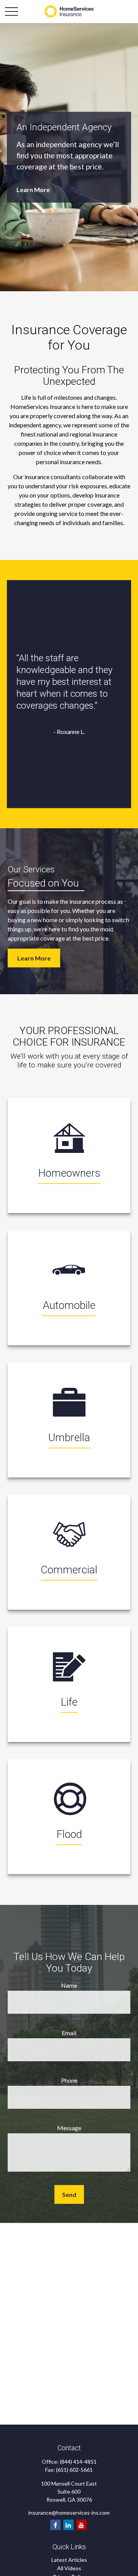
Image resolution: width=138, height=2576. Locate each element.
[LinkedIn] (68, 2525)
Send (69, 2194)
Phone (69, 2080)
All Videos (69, 2568)
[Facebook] (55, 2525)
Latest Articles (69, 2560)
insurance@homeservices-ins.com (69, 2513)
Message (69, 2128)
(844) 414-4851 (78, 2462)
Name (69, 1985)
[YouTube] (81, 2525)
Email (69, 2033)
